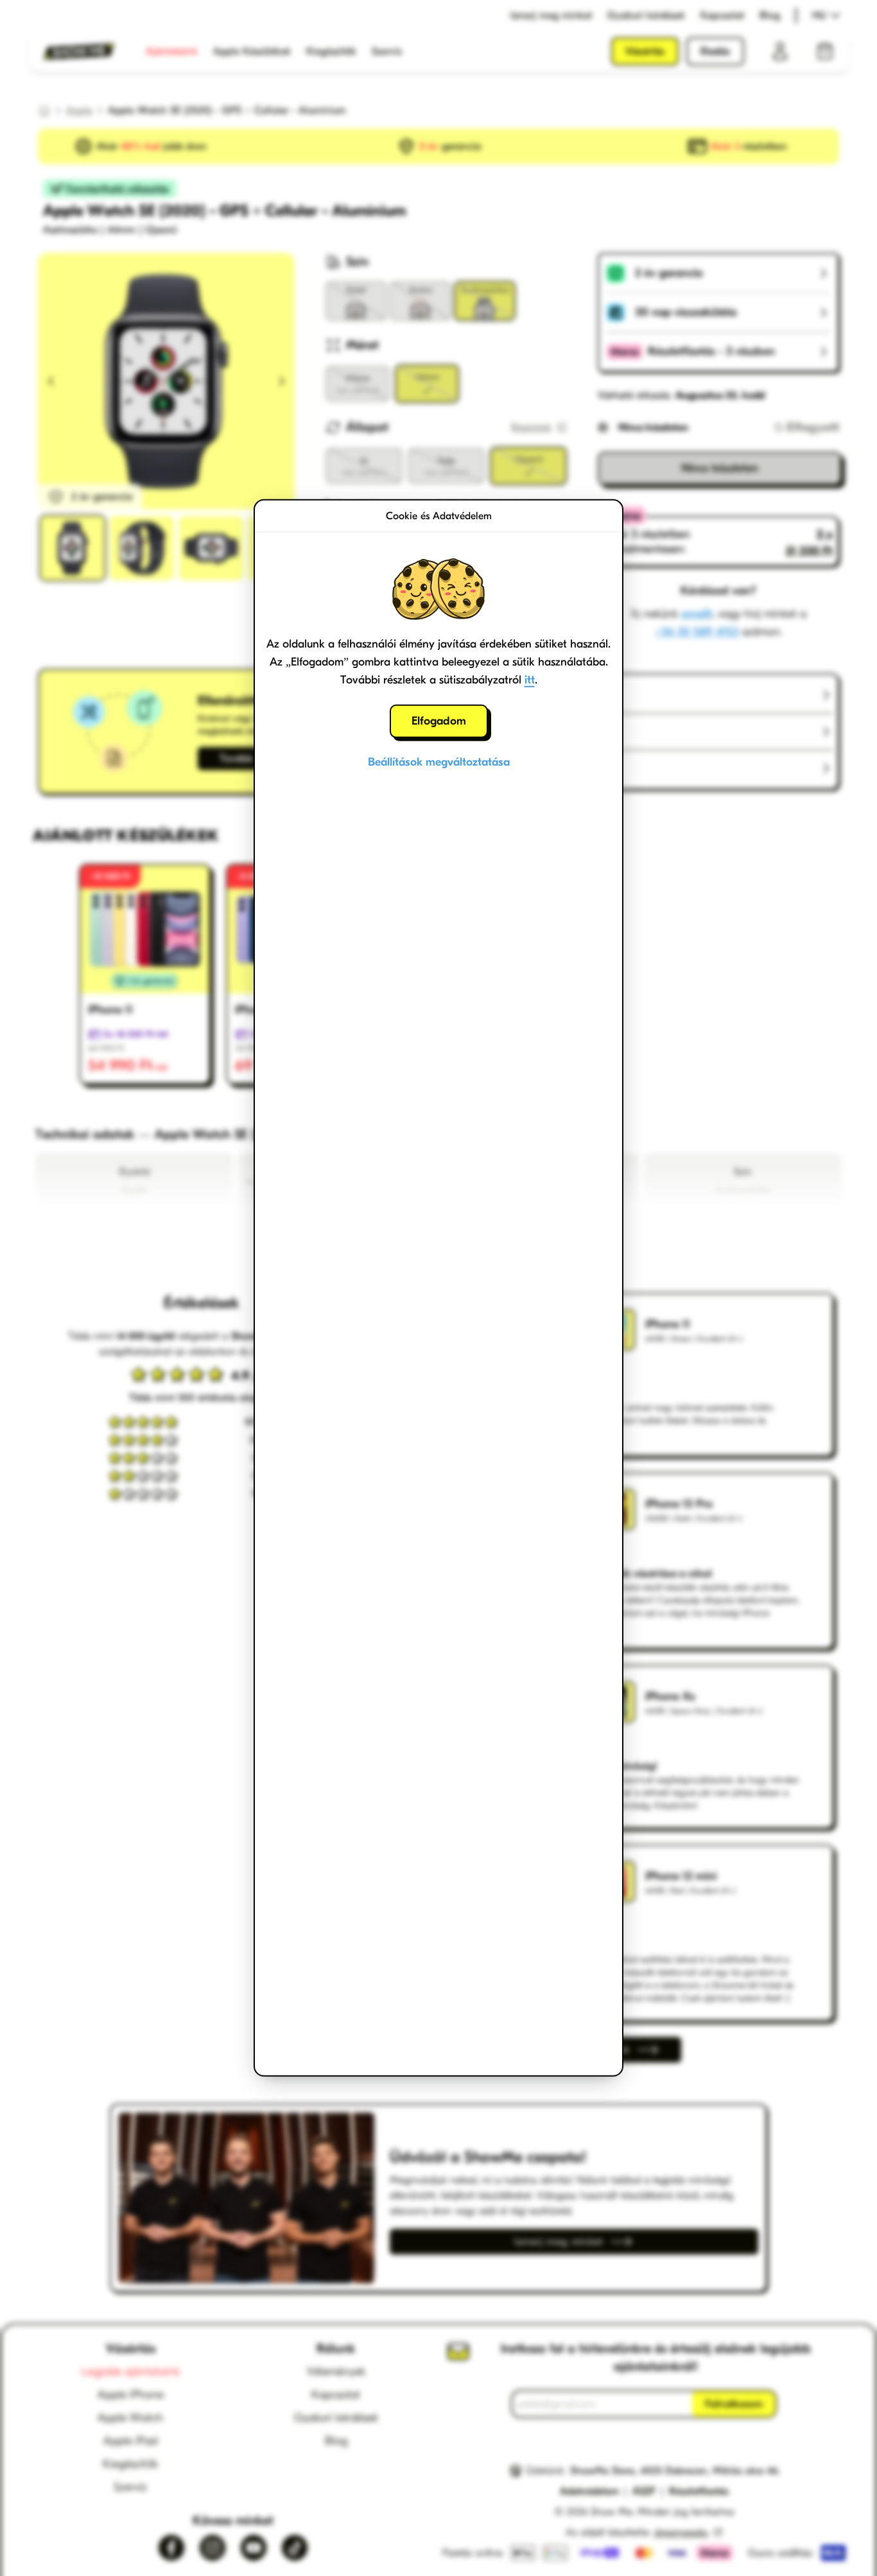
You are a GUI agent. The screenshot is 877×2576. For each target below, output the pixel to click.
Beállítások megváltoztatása (439, 762)
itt (530, 680)
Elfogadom (439, 721)
